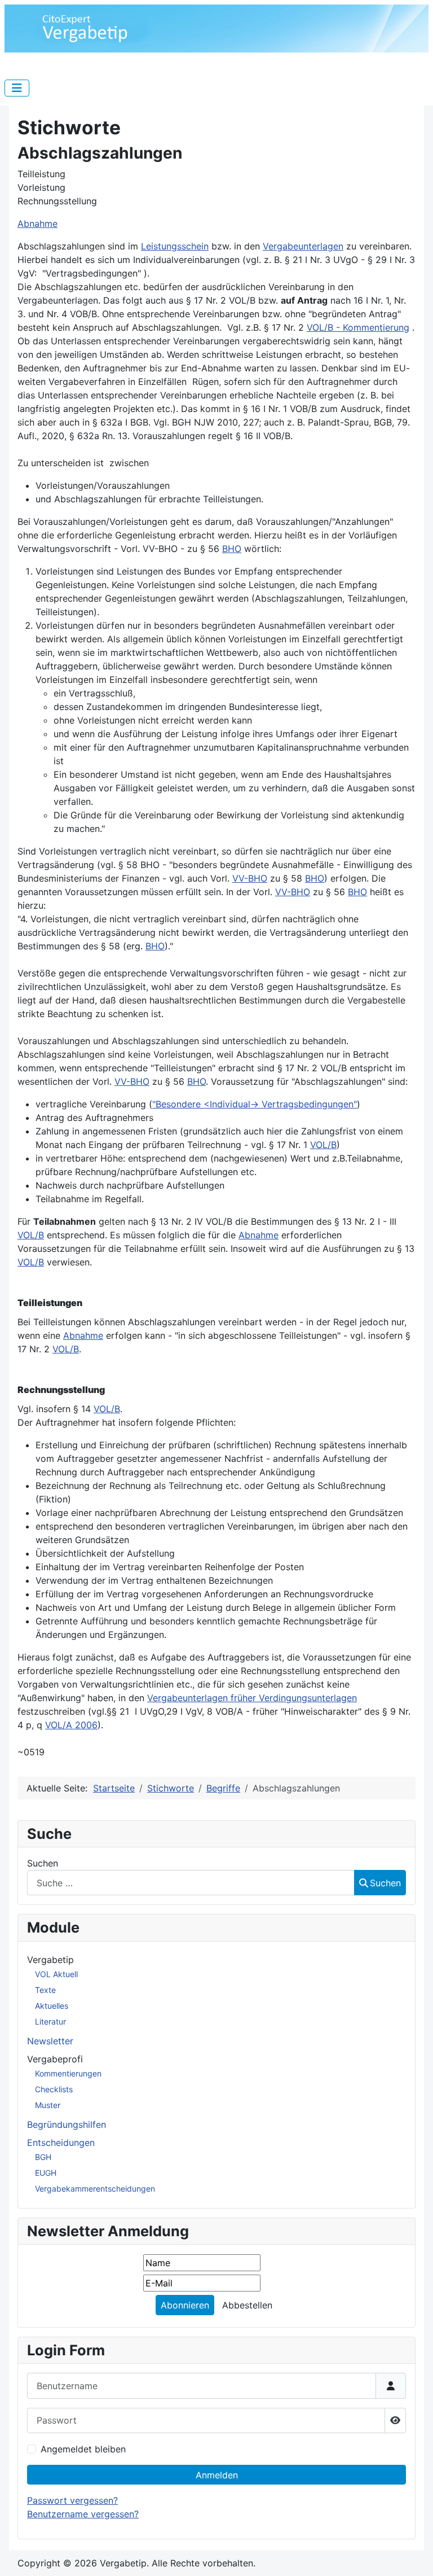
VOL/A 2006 (71, 1725)
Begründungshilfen (67, 2124)
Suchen (43, 1863)
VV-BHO (250, 878)
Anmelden (217, 2475)
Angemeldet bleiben (83, 2449)
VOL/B (323, 1145)
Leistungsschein (175, 246)
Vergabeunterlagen (303, 246)
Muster (48, 2105)
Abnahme (37, 224)
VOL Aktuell (56, 1974)
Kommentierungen (68, 2073)
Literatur (50, 2021)
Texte (45, 1990)
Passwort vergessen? (72, 2500)
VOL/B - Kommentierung (358, 327)
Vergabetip (50, 1960)
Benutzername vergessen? (83, 2514)
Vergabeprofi (55, 2059)
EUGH (46, 2173)
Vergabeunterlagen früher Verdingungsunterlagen (252, 1698)
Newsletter (50, 2041)
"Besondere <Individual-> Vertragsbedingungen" (255, 1104)
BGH (43, 2157)
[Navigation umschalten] (17, 88)
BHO (232, 549)
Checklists (54, 2089)
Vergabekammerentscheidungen (95, 2189)
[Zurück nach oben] (413, 2555)
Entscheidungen (61, 2143)
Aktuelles (52, 2006)
